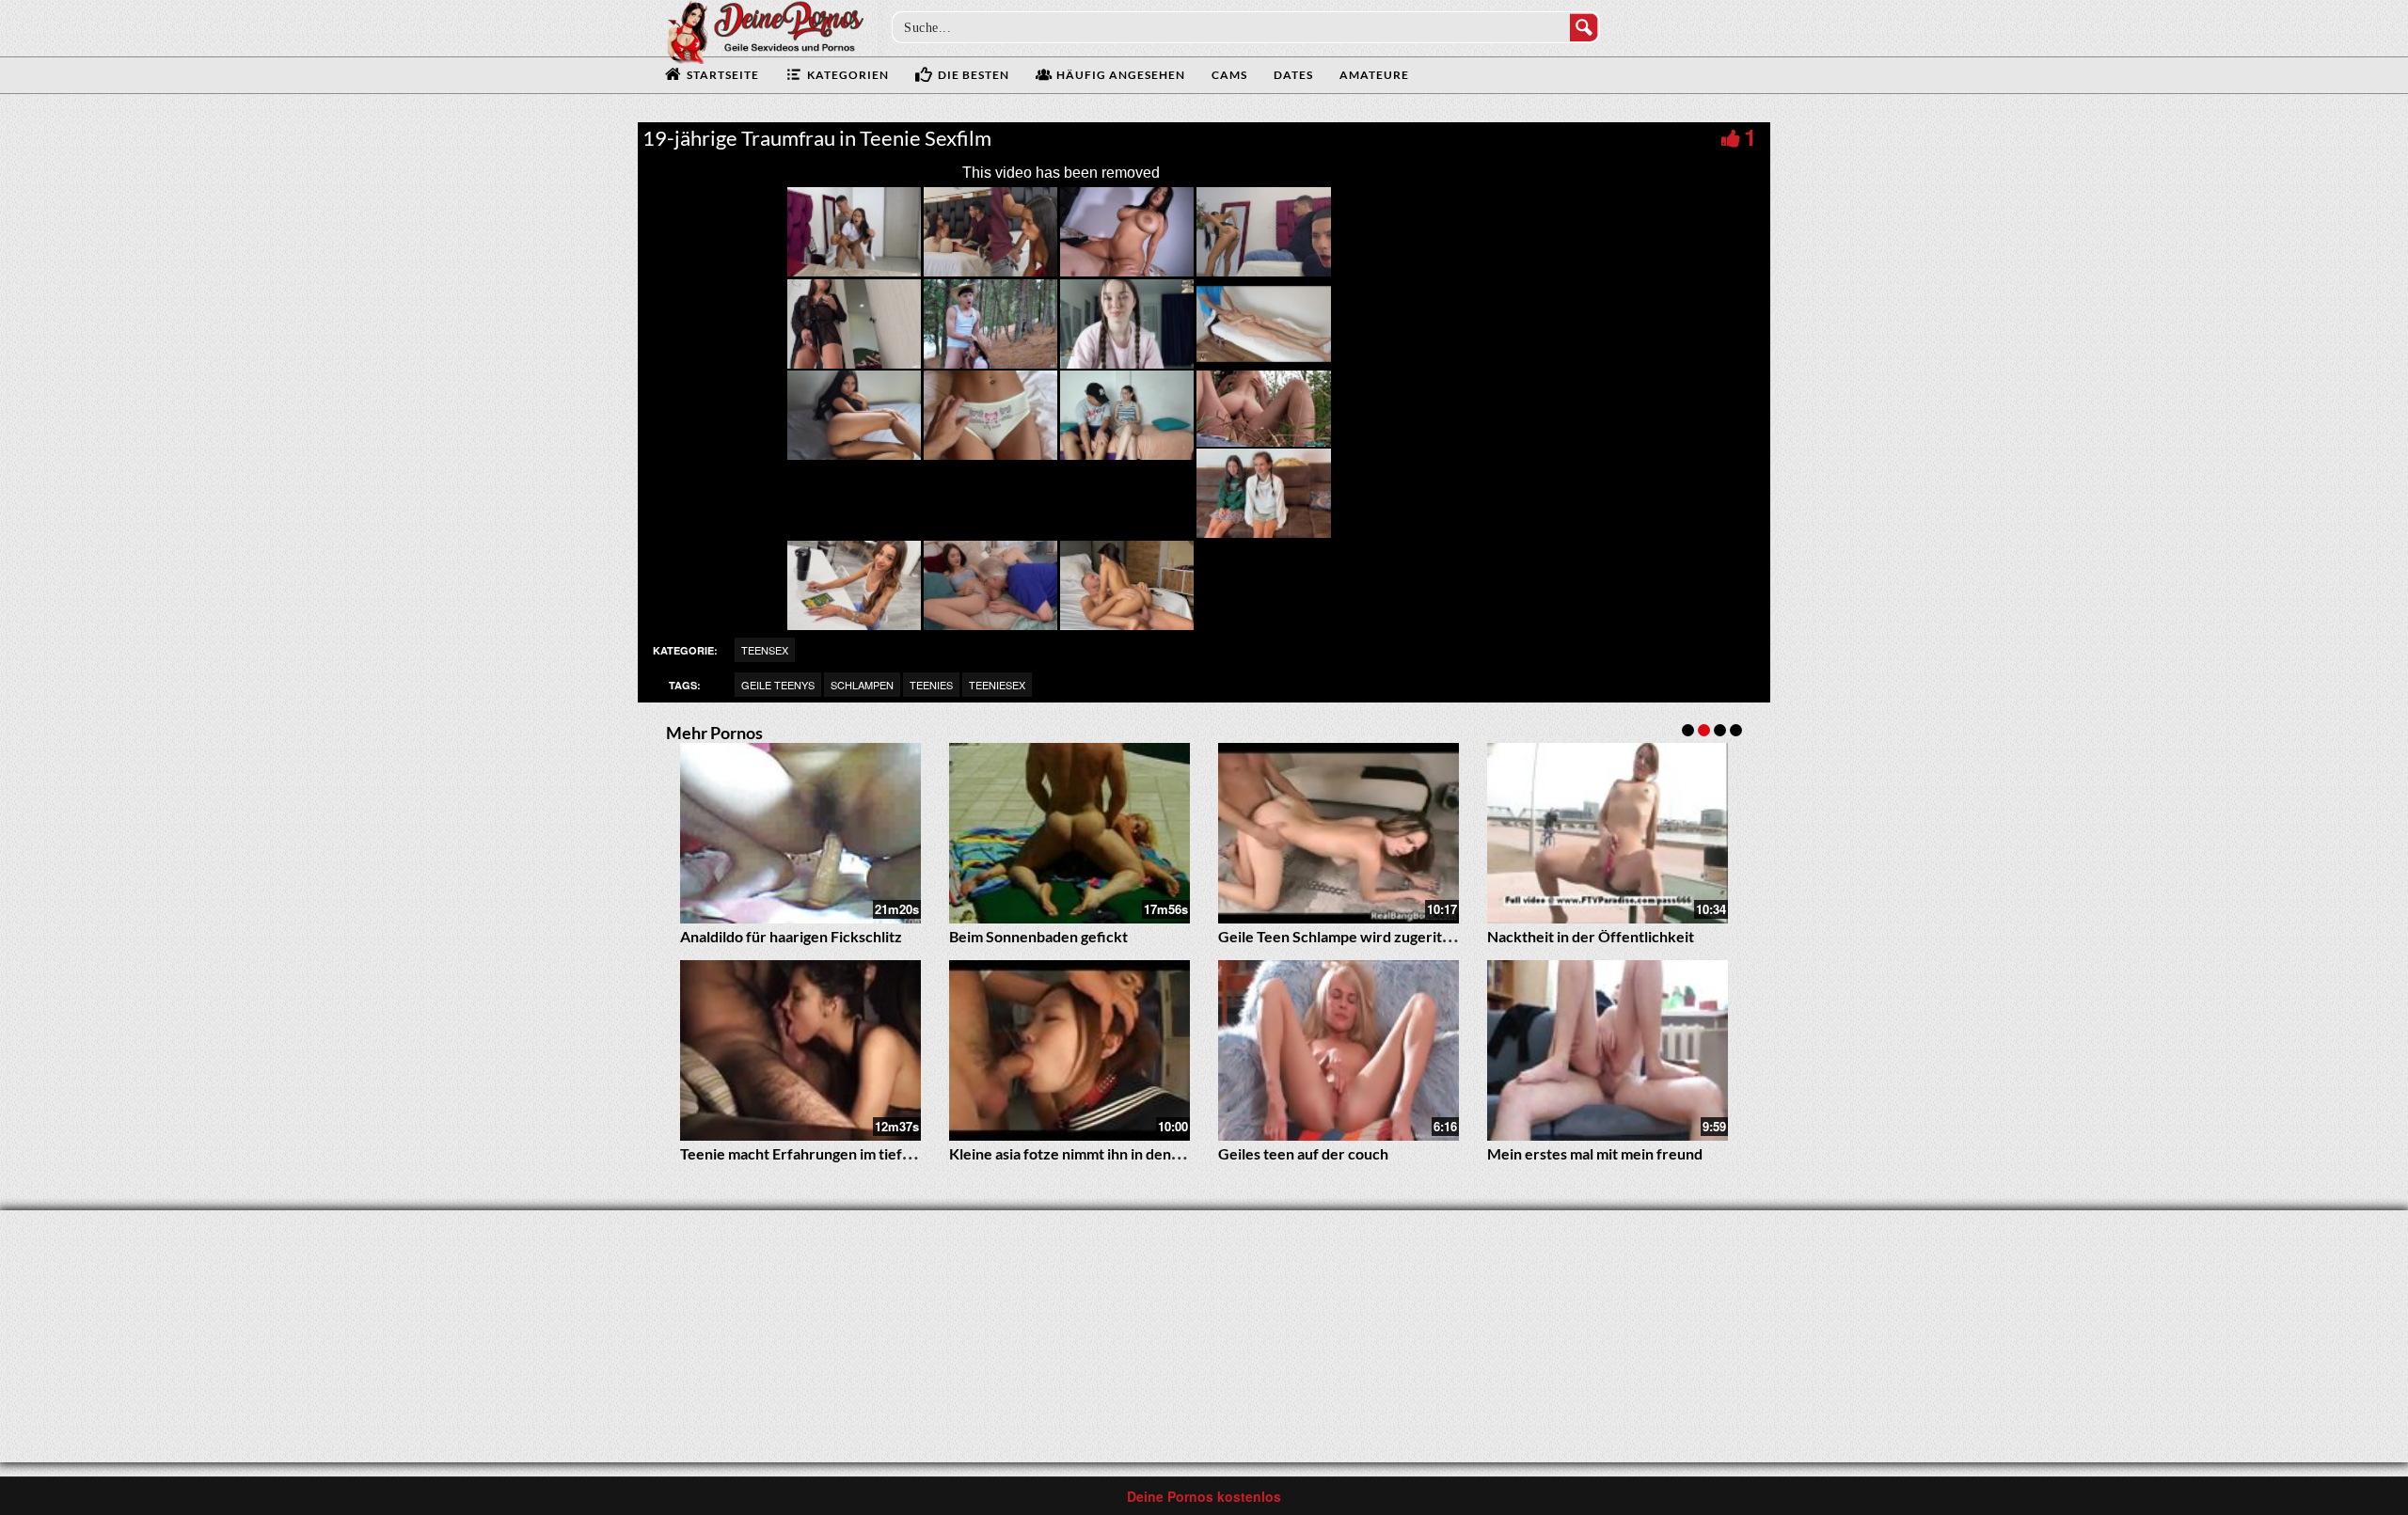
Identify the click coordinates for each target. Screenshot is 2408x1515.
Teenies (931, 685)
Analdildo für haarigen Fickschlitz (791, 936)
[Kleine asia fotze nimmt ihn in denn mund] (1069, 1050)
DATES (1293, 75)
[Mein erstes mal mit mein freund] (1608, 1050)
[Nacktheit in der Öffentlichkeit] (1608, 833)
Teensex (765, 650)
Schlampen (862, 685)
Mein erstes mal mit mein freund (1595, 1153)
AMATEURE (1374, 75)
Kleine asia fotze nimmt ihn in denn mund (1085, 1153)
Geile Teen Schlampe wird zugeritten (1341, 936)
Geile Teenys (778, 685)
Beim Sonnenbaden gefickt (1038, 936)
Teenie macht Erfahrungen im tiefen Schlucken (836, 1153)
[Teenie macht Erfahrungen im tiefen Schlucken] (800, 1050)
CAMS (1229, 75)
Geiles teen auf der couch (1303, 1153)
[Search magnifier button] (1584, 27)
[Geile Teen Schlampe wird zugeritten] (1339, 833)
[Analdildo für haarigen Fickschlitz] (800, 833)
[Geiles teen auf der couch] (1339, 1050)
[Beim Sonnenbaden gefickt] (1069, 833)
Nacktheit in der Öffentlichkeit (1591, 936)
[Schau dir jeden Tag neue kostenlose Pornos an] (765, 30)
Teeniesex (997, 685)
